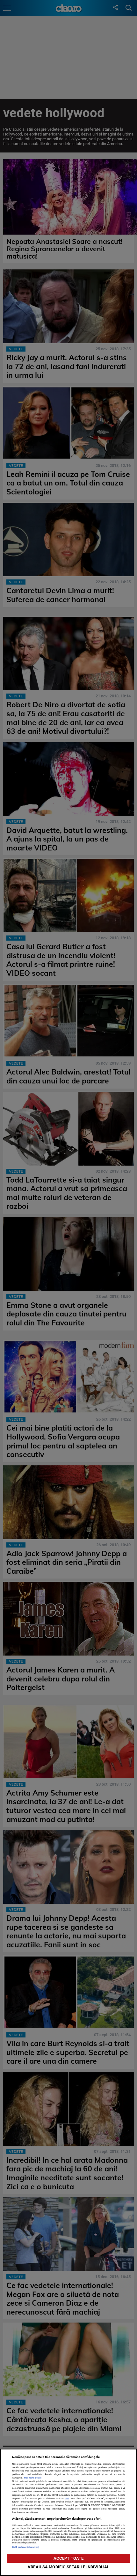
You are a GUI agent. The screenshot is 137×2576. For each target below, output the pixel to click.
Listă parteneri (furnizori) (26, 2547)
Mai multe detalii (33, 2478)
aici (67, 2498)
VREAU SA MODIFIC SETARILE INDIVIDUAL (68, 2567)
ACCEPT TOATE (69, 2558)
